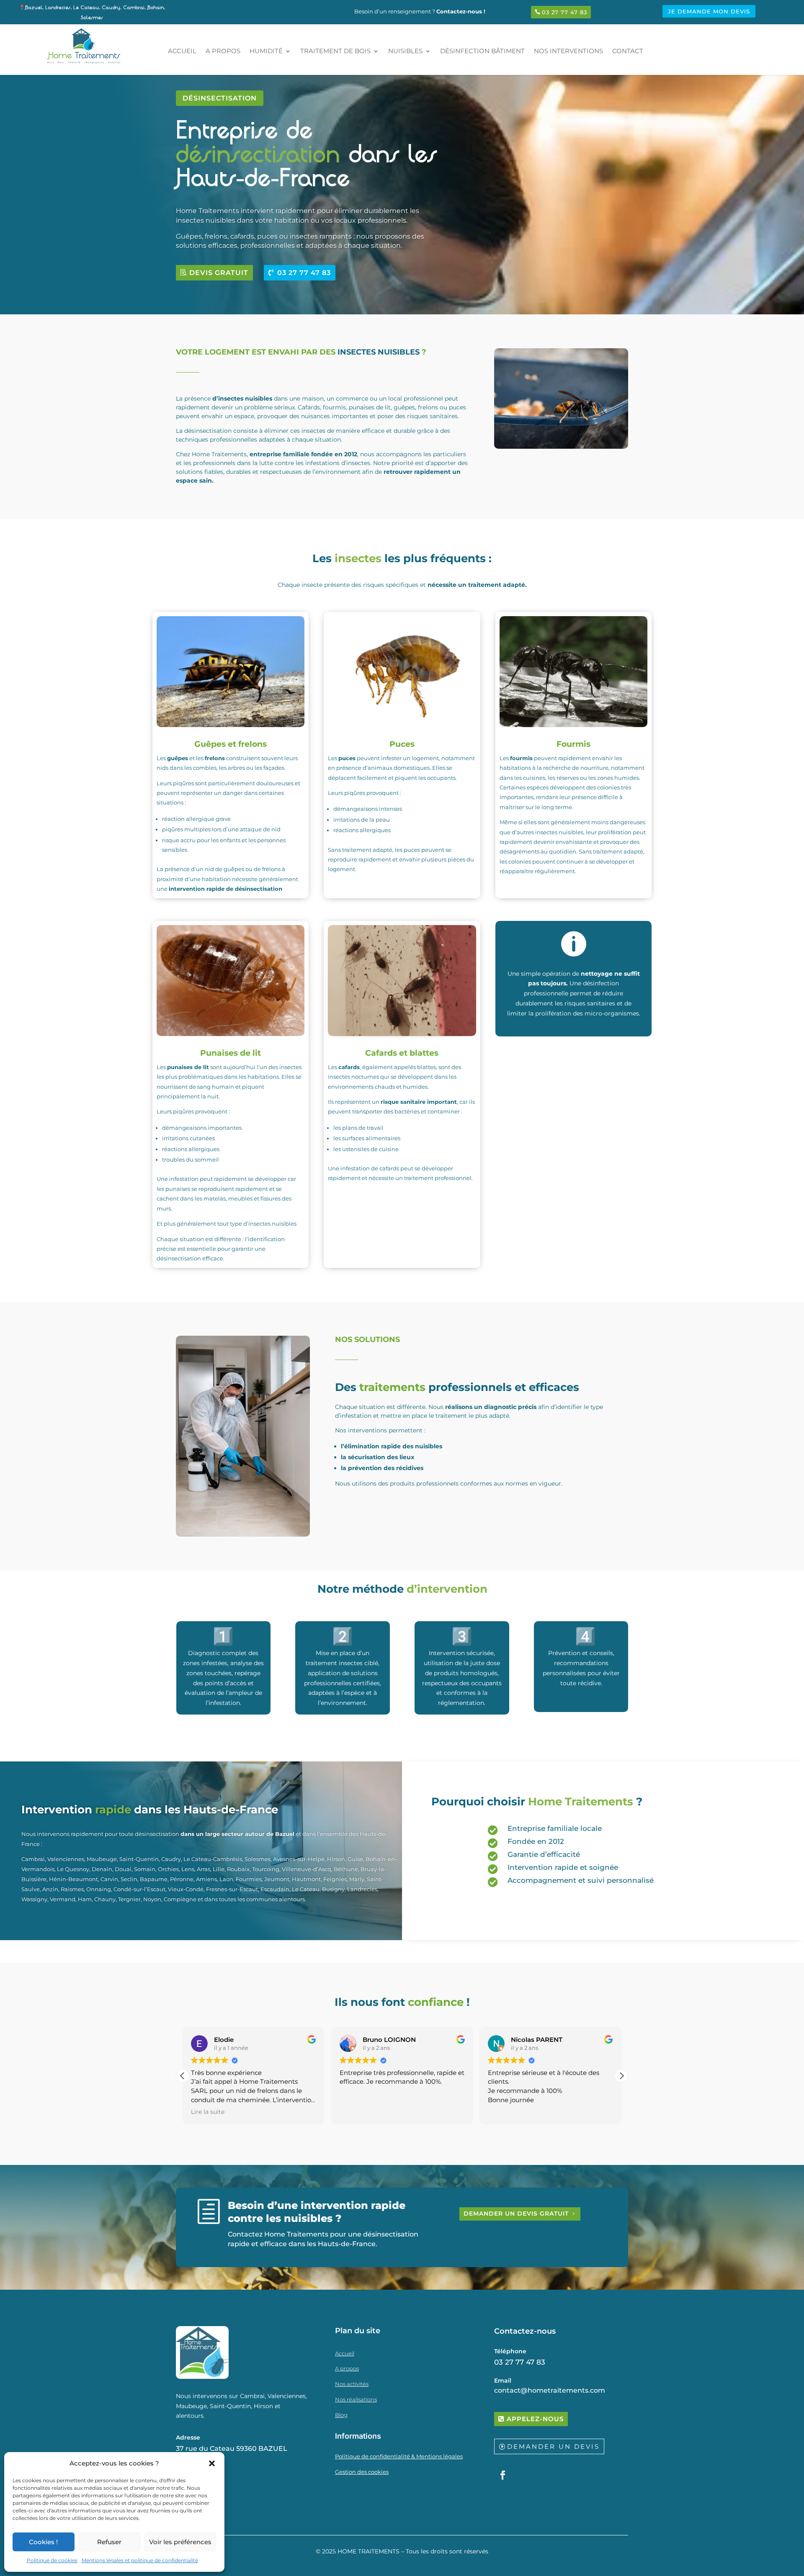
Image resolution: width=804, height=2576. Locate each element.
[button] (212, 2463)
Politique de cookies (52, 2560)
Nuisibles (405, 51)
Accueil (182, 51)
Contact (628, 51)
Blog (341, 2415)
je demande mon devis (709, 11)
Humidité (266, 51)
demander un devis (553, 2446)
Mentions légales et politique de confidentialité (140, 2560)
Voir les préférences (180, 2542)
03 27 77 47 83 (564, 12)
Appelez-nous (535, 2419)
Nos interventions (568, 51)
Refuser (109, 2542)
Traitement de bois (335, 51)
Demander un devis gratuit (516, 2214)
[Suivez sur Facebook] (503, 2475)
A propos (223, 51)
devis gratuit (219, 273)
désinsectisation (220, 98)
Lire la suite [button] (208, 2112)
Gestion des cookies (362, 2472)
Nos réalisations (356, 2399)
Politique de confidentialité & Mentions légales (399, 2456)
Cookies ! (43, 2542)
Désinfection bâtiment (482, 51)
